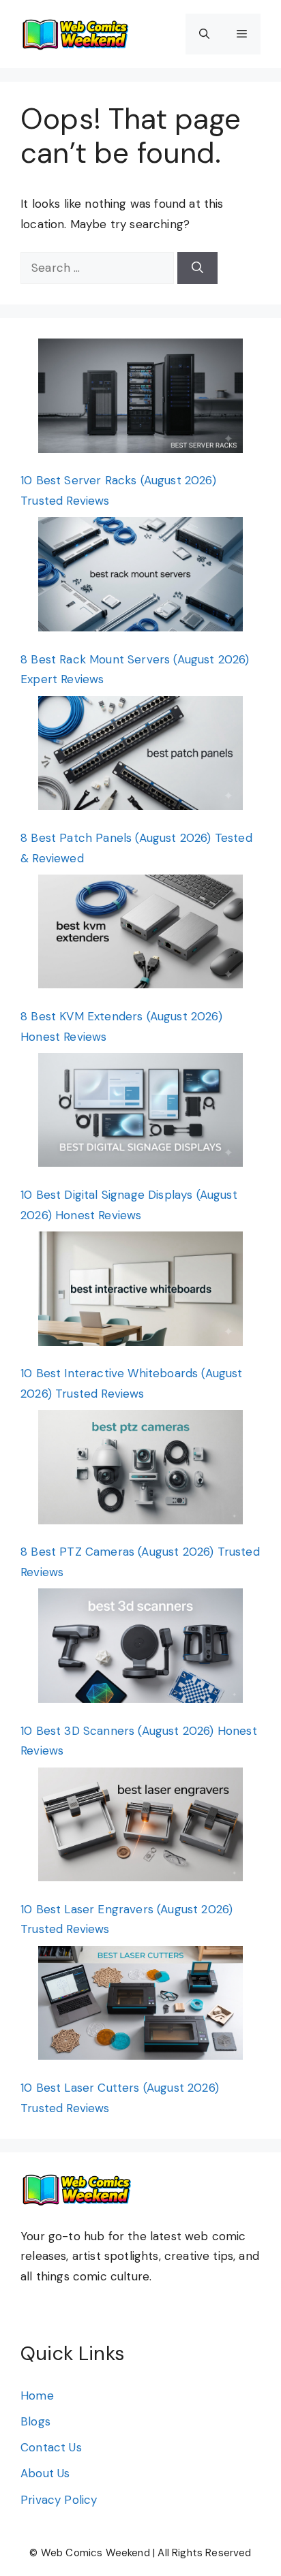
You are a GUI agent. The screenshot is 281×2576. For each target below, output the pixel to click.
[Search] (197, 268)
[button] (204, 34)
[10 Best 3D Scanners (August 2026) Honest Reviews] (140, 1649)
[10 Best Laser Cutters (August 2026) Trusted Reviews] (140, 2006)
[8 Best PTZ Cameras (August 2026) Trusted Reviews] (140, 1470)
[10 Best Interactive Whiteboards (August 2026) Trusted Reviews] (140, 1292)
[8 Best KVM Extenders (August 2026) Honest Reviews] (140, 935)
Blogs (35, 2421)
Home (37, 2396)
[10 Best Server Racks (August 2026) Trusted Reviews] (140, 399)
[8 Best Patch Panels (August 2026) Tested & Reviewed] (140, 756)
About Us (45, 2473)
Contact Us (51, 2447)
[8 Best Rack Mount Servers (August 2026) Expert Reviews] (140, 577)
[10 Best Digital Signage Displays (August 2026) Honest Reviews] (140, 1113)
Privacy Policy (59, 2500)
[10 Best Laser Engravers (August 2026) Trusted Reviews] (140, 1828)
